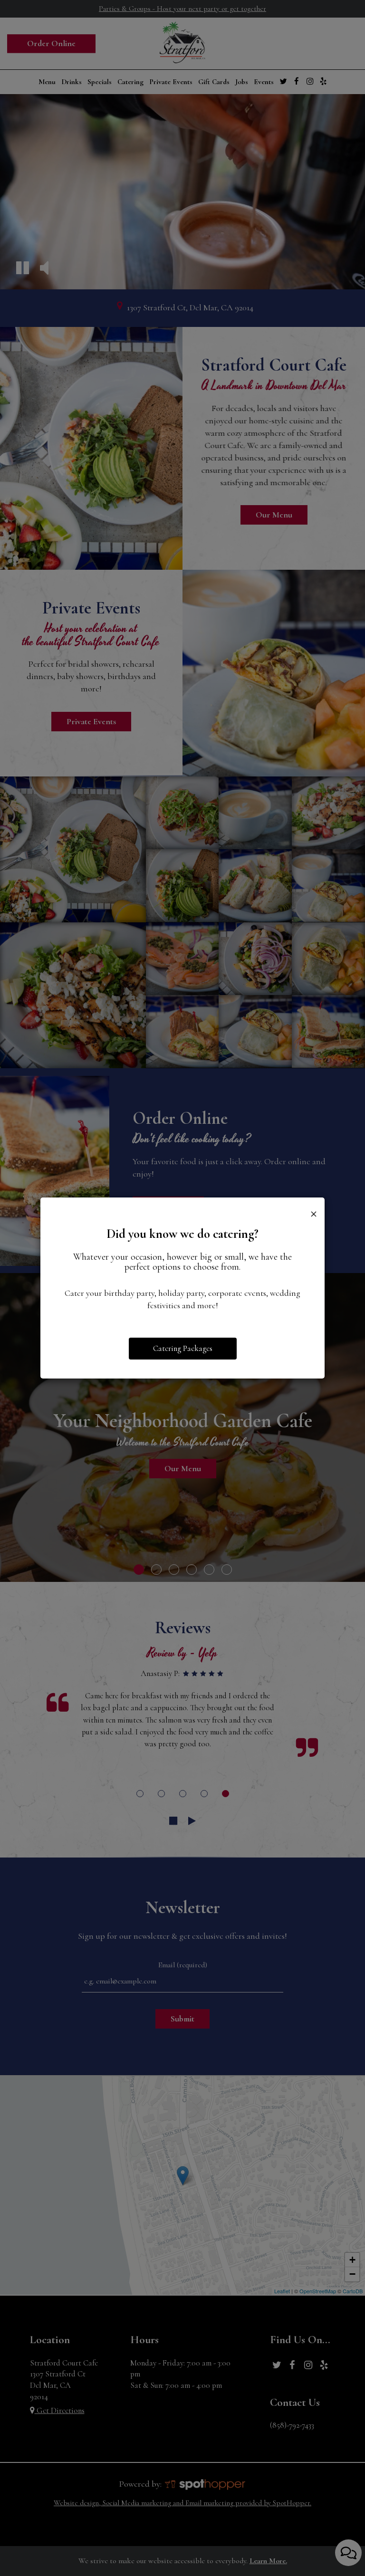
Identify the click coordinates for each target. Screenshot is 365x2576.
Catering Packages (183, 1348)
